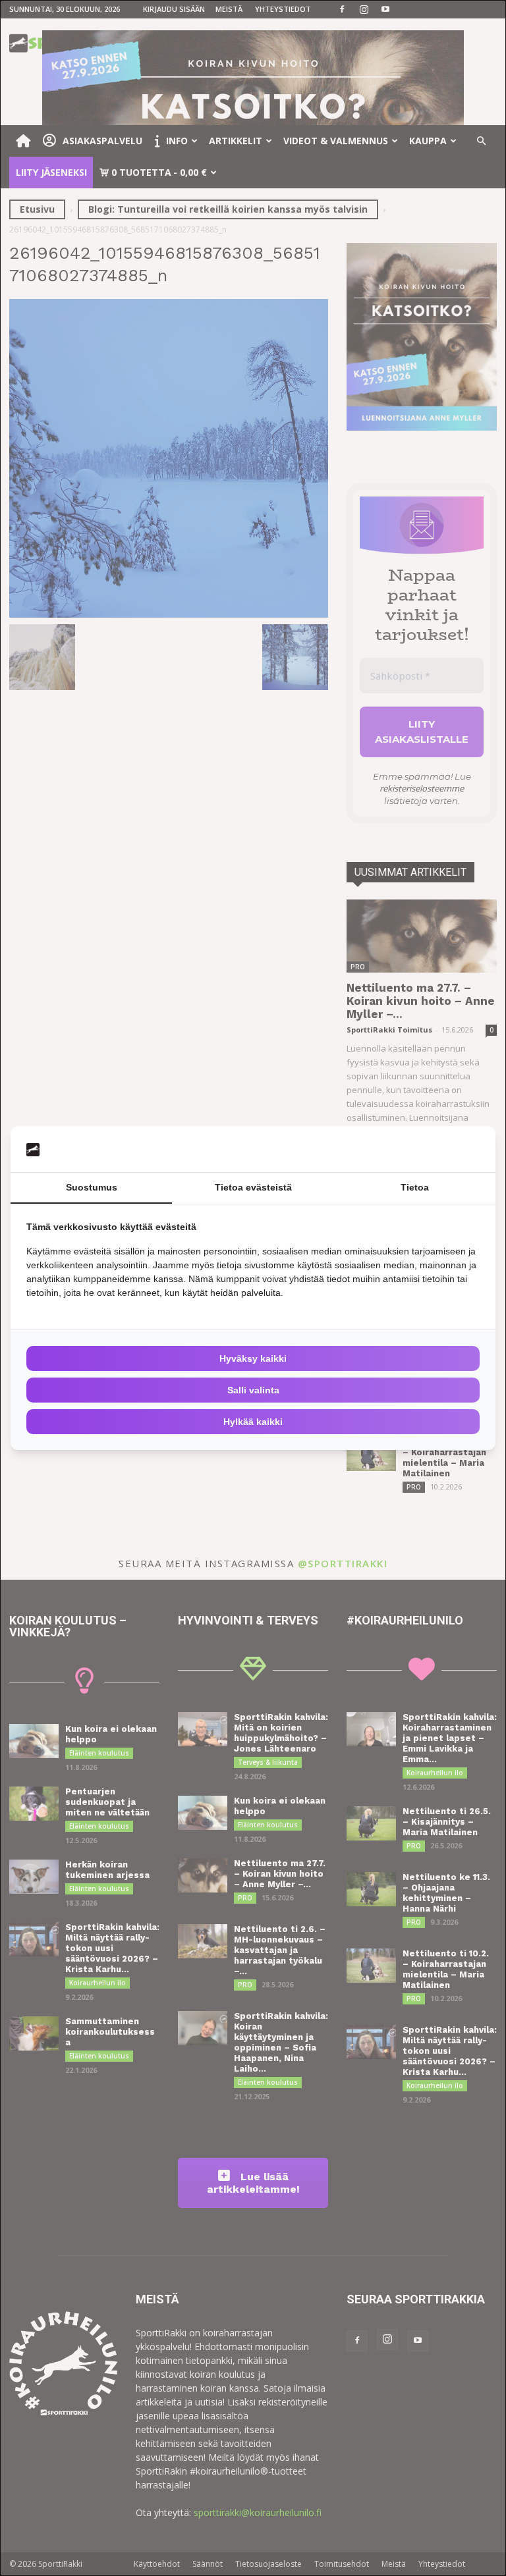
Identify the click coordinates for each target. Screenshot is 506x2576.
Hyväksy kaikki (253, 1358)
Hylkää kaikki (253, 1422)
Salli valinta (253, 1390)
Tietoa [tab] (415, 1187)
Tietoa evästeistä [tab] (253, 1187)
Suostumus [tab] (92, 1187)
